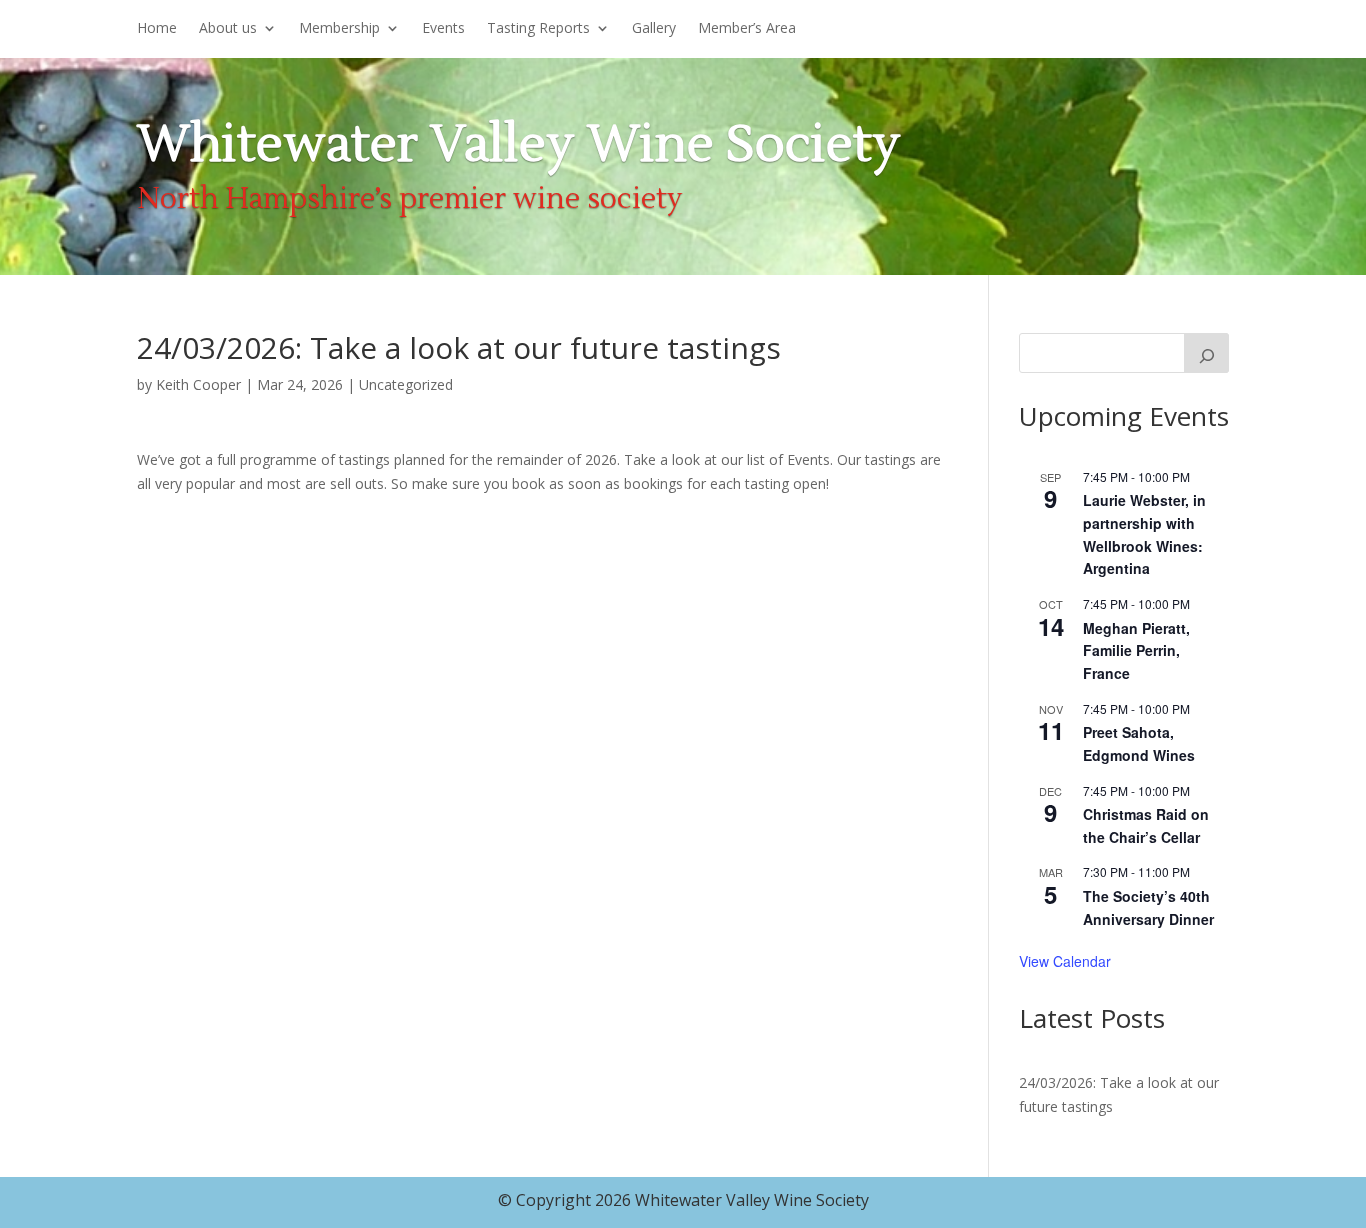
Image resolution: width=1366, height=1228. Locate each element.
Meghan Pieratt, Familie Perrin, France (1136, 650)
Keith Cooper (198, 384)
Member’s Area (747, 29)
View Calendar (1065, 961)
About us (228, 29)
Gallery (654, 29)
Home (157, 29)
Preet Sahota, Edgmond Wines (1139, 743)
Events (443, 29)
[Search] (1207, 353)
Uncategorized (406, 384)
